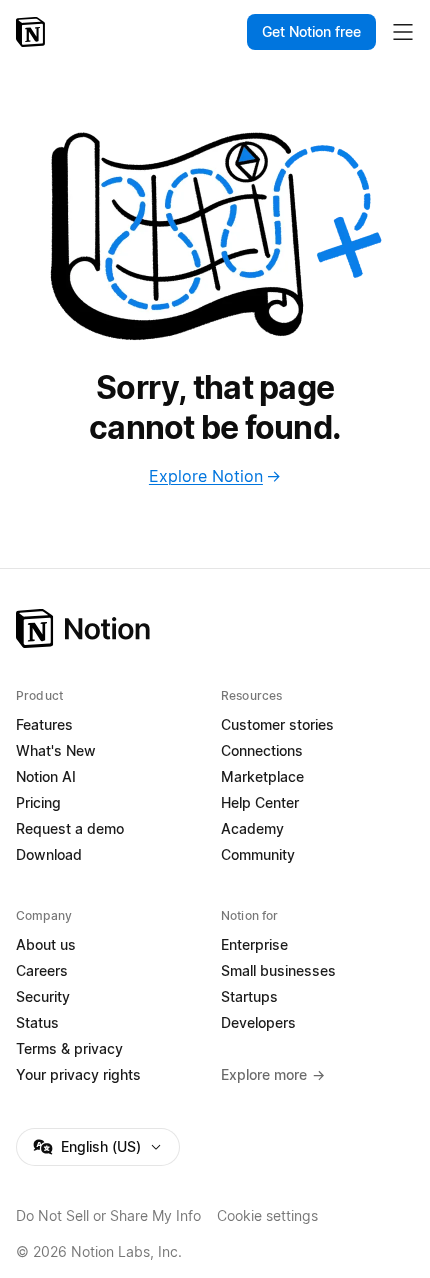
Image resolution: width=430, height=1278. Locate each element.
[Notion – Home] (32, 32)
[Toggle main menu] (403, 32)
